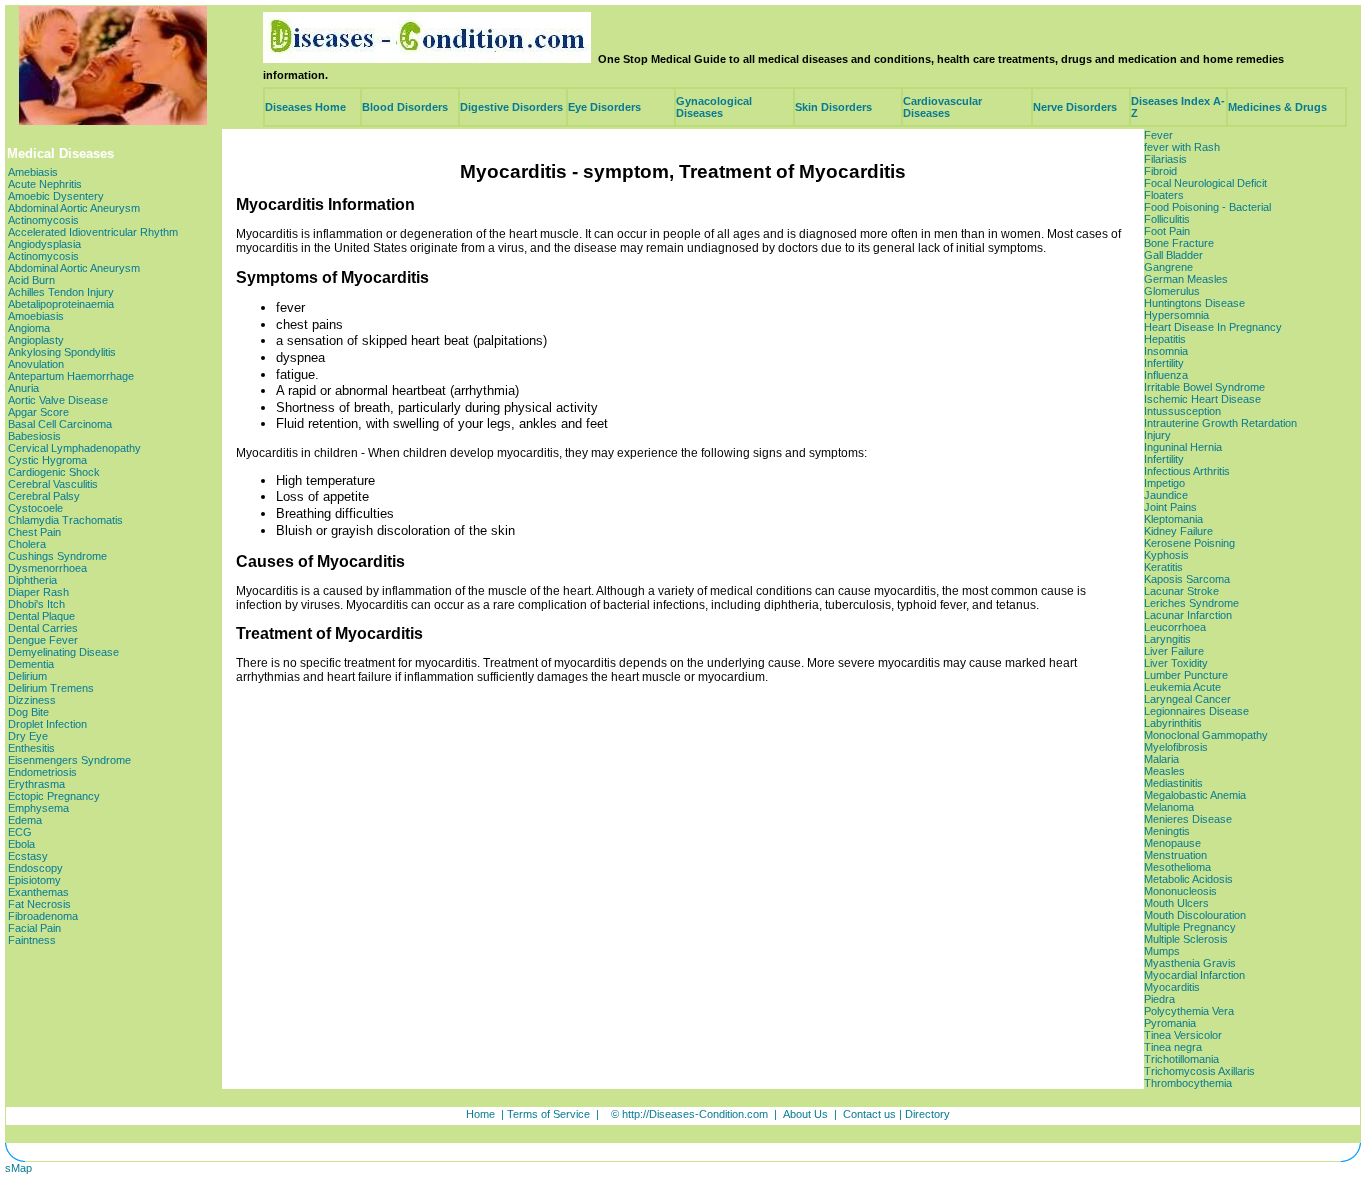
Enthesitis (31, 748)
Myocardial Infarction (1194, 975)
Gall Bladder (1173, 255)
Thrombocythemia (1188, 1083)
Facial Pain (34, 928)
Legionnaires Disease (1196, 711)
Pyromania (1170, 1023)
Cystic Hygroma (47, 460)
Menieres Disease (1188, 819)
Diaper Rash (38, 592)
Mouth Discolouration (1195, 915)
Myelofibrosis (1176, 747)
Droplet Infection (47, 724)
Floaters (1164, 195)
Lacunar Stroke (1181, 591)
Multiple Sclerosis (1186, 939)
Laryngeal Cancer (1187, 699)
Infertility (1164, 363)
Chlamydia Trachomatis (65, 520)
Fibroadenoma (43, 916)
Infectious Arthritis (1187, 471)
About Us (805, 1114)
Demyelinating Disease (63, 652)
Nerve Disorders (1075, 107)
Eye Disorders (604, 107)
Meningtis (1167, 831)
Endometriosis (42, 772)
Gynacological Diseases (714, 107)
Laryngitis (1167, 639)
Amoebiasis (36, 316)
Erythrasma (36, 784)
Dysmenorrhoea (47, 568)
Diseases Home (305, 107)
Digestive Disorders (511, 107)
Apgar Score (38, 412)
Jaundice (1166, 495)
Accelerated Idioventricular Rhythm (93, 232)
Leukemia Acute (1182, 687)
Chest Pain (34, 532)
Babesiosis (34, 436)
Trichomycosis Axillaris (1199, 1071)
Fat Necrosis (39, 904)
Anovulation (36, 364)
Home (480, 1114)
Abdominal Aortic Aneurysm (74, 208)
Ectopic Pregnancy (54, 796)
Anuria (23, 388)
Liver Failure (1174, 651)
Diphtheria (32, 580)
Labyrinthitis (1173, 723)
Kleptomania (1173, 519)
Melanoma (1169, 807)
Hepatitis (1165, 339)
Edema (25, 820)
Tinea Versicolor (1183, 1035)
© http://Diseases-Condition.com (689, 1114)
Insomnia (1166, 351)
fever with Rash (1182, 147)
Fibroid (1160, 171)
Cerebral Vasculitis (53, 484)
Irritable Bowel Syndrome (1204, 387)
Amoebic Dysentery (56, 196)
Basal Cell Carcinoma (60, 424)
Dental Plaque (41, 616)
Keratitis (1163, 567)
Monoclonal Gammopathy (1206, 735)
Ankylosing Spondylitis (62, 352)
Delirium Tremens (51, 688)
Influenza (1166, 375)
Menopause (1172, 843)
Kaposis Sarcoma (1187, 579)
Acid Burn (31, 280)
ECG (20, 832)
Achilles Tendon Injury (61, 292)
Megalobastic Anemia (1195, 795)
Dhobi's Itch (36, 604)
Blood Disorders (405, 107)
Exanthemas (38, 892)
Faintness (32, 940)
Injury (1157, 435)
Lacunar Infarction (1188, 615)
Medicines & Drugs (1277, 107)
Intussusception (1182, 411)
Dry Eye (28, 736)
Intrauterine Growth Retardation (1220, 423)
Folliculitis (1167, 219)
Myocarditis (1172, 987)
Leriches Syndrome (1191, 603)
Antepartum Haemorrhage (71, 376)
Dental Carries (43, 628)
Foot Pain (1167, 231)
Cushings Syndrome (57, 556)
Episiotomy (34, 880)
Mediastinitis (1173, 783)
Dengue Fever (43, 640)
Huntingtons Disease (1194, 303)
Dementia (31, 664)
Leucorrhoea (1175, 627)
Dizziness (32, 700)
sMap (18, 1168)
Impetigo (1164, 483)
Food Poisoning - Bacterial (1207, 207)
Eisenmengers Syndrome (69, 760)
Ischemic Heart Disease (1202, 399)
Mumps (1162, 951)
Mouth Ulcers (1176, 903)
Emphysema (38, 808)
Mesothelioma (1177, 867)
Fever (1158, 135)
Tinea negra (1173, 1047)
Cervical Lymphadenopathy (74, 448)
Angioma (29, 328)
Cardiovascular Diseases (942, 107)
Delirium (27, 676)
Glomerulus (1172, 291)
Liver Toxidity (1176, 663)
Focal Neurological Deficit (1205, 183)
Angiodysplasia (44, 244)
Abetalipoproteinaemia (61, 304)
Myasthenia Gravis (1190, 963)
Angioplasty (36, 340)
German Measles (1186, 279)
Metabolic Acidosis (1188, 879)
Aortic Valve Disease (58, 400)
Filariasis (1165, 159)
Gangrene (1168, 267)
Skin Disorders (833, 107)
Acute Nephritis (45, 184)
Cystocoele (35, 508)
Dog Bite (28, 712)
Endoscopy (35, 868)
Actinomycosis (43, 220)
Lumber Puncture (1186, 675)
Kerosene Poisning (1189, 543)
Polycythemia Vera (1189, 1011)
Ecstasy (28, 856)
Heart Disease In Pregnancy (1213, 327)
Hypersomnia (1176, 315)
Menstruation (1175, 855)
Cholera (27, 544)
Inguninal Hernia (1183, 447)
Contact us (869, 1114)
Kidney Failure (1178, 531)
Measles (1164, 771)
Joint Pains (1170, 507)
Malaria (1161, 759)
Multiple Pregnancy (1190, 927)
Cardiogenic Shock (54, 472)
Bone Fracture (1179, 243)
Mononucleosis (1180, 891)
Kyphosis (1166, 555)
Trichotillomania (1181, 1059)
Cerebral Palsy (44, 496)
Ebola (21, 844)
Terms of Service (548, 1114)
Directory (927, 1114)
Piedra (1159, 999)
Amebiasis (33, 172)
